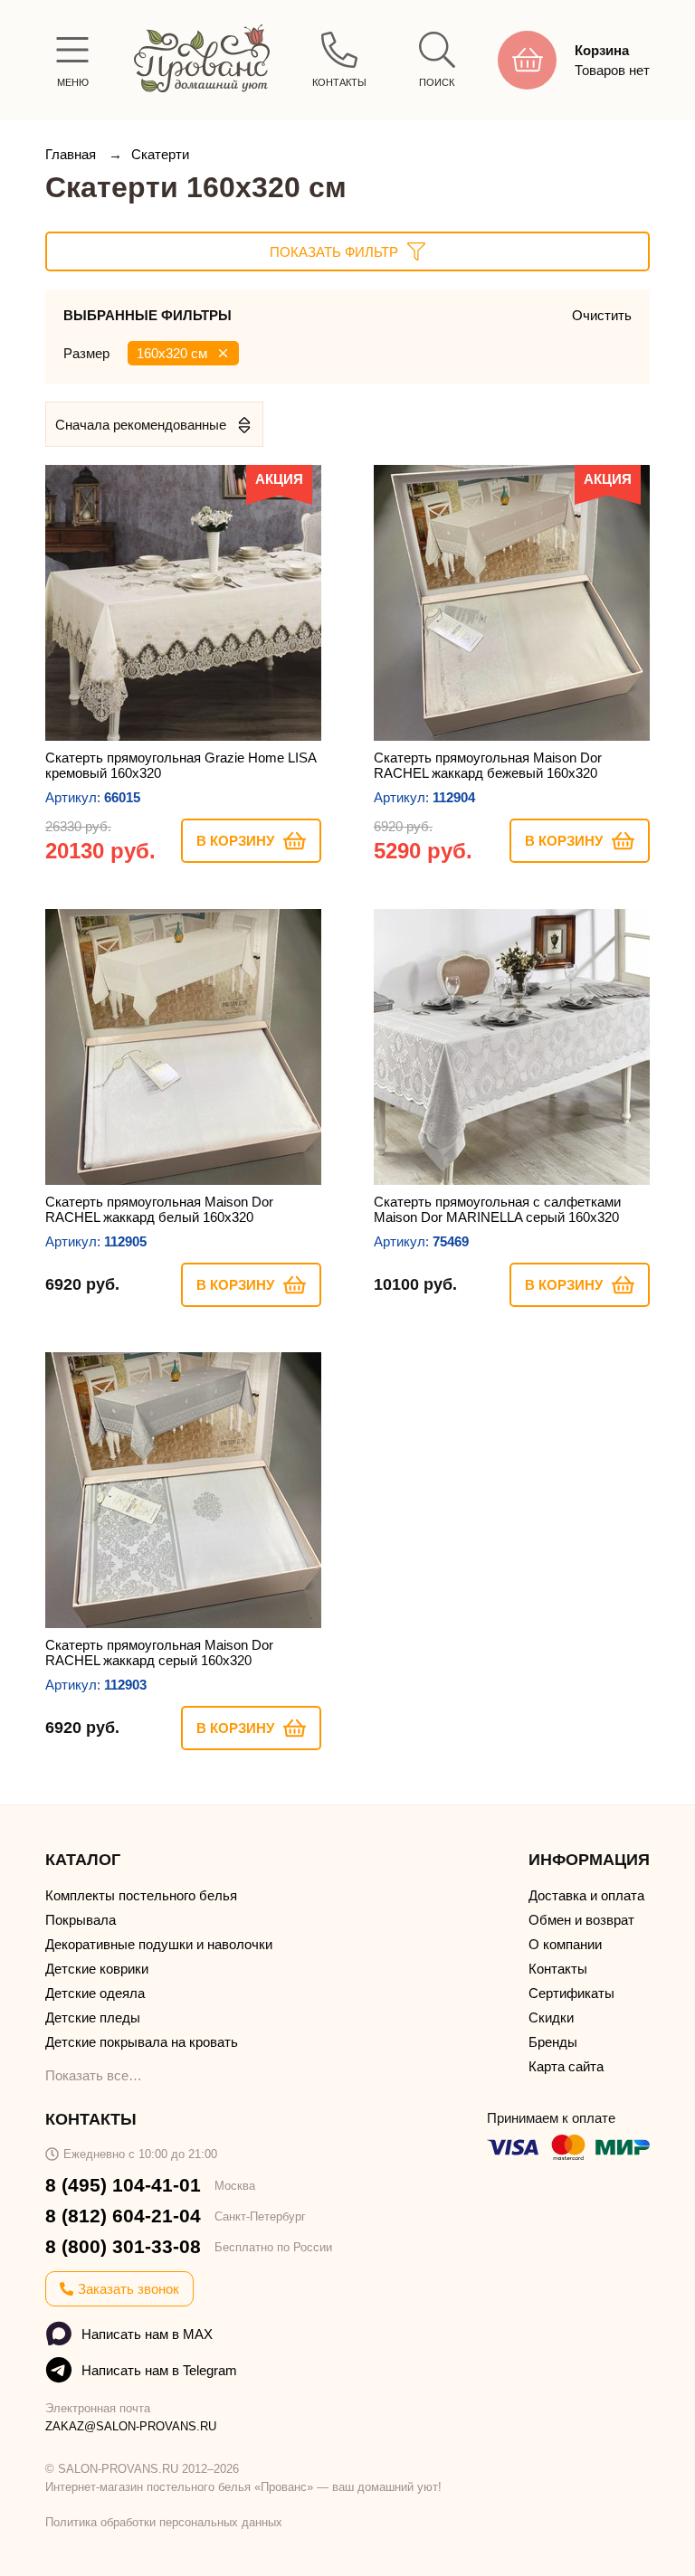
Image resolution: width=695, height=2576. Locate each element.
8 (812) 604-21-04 (123, 2216)
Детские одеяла (95, 1993)
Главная (72, 154)
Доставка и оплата (586, 1895)
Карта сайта (566, 2066)
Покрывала (81, 1920)
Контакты (558, 1969)
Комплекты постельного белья (141, 1895)
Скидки (551, 2017)
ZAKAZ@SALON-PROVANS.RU (131, 2426)
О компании (565, 1944)
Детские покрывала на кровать (142, 2042)
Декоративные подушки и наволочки (159, 1944)
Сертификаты (571, 1993)
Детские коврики (97, 1969)
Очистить (602, 315)
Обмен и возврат (581, 1920)
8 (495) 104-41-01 (123, 2185)
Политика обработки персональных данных (164, 2522)
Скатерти (160, 154)
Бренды (553, 2042)
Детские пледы (93, 2017)
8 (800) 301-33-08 (123, 2246)
